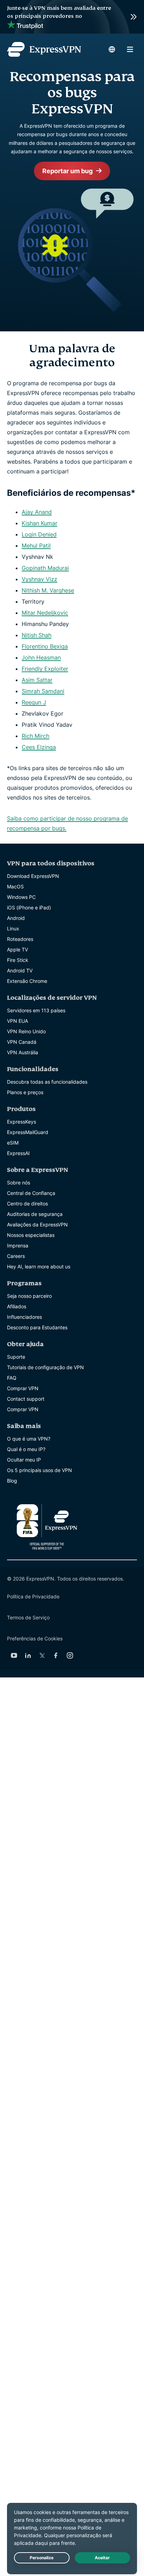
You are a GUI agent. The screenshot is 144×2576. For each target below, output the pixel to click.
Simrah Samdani (43, 691)
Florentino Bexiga (45, 646)
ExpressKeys (21, 1122)
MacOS (15, 886)
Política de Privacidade (33, 1596)
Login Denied (39, 534)
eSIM (13, 1143)
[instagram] (70, 1655)
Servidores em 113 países (36, 1010)
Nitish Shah (37, 635)
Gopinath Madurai (45, 568)
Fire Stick (18, 960)
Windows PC (21, 897)
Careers (16, 1256)
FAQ (12, 1378)
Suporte (16, 1357)
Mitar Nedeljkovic (45, 613)
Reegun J (34, 702)
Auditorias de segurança (35, 1214)
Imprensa (18, 1245)
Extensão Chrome (27, 981)
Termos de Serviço (28, 1617)
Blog (12, 1481)
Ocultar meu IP (24, 1460)
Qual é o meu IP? (26, 1449)
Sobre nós (19, 1183)
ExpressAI (18, 1153)
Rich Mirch (35, 736)
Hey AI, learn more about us (39, 1266)
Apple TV (17, 949)
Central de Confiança (31, 1193)
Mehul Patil (36, 546)
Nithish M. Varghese (48, 590)
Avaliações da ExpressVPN (37, 1224)
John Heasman (41, 657)
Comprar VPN (23, 1388)
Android (16, 918)
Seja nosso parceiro (29, 1296)
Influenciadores (24, 1317)
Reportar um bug (67, 171)
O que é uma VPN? (29, 1439)
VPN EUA (17, 1021)
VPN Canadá (22, 1042)
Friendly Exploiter (45, 669)
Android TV (20, 970)
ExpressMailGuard (28, 1132)
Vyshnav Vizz (39, 579)
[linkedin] (28, 1655)
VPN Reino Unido (26, 1031)
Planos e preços (25, 1092)
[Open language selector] (112, 49)
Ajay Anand (37, 512)
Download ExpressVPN (33, 876)
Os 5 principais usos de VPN (39, 1470)
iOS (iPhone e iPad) (29, 907)
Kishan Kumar (39, 523)
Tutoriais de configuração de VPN (45, 1367)
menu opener (130, 49)
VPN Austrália (23, 1052)
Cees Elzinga (39, 747)
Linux (13, 928)
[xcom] (42, 1655)
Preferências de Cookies (35, 1638)
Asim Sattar (37, 680)
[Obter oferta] (72, 17)
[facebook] (56, 1655)
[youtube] (14, 1655)
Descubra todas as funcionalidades (47, 1082)
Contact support (26, 1399)
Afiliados (17, 1306)
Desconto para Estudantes (37, 1327)
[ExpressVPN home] (44, 49)
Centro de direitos (27, 1203)
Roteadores (20, 939)
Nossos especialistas (31, 1235)
